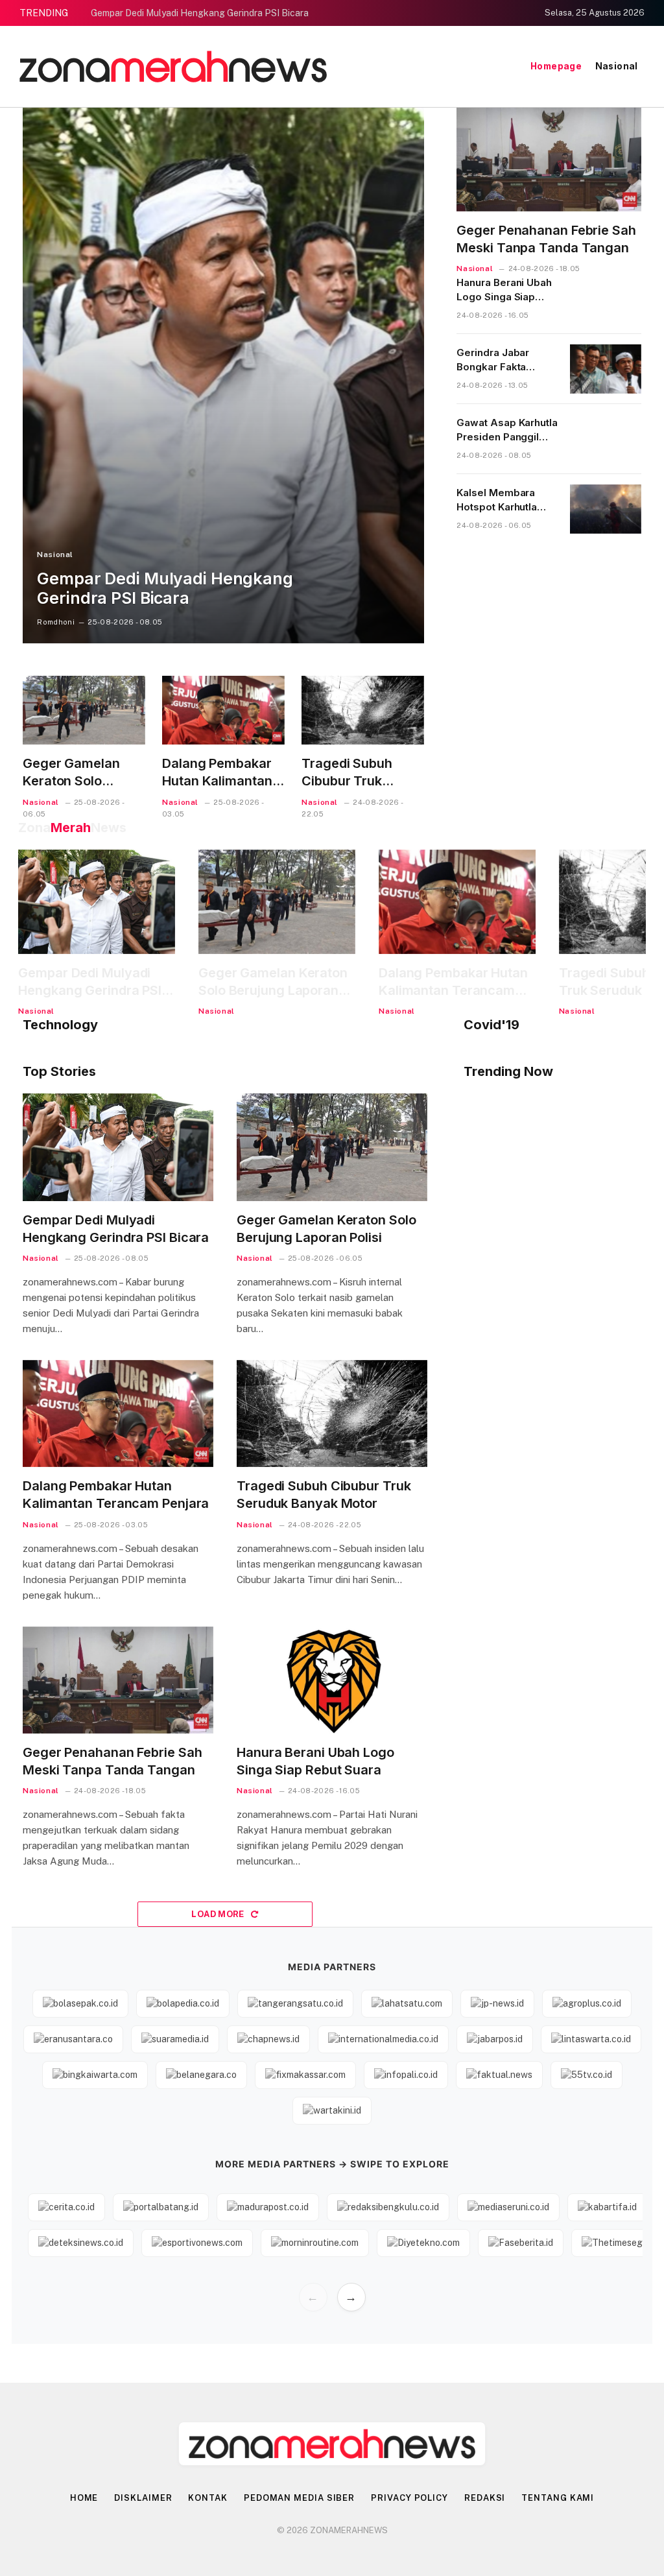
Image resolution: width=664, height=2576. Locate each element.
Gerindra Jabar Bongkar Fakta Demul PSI (493, 360)
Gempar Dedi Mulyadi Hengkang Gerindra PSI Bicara (200, 13)
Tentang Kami (558, 2498)
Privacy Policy (409, 2498)
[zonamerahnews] (173, 66)
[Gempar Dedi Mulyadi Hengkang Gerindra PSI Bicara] (223, 376)
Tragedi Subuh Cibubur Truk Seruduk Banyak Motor (352, 773)
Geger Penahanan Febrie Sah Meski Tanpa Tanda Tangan (546, 239)
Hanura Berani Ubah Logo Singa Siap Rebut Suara (504, 290)
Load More (219, 1914)
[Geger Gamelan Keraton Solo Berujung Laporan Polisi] (84, 710)
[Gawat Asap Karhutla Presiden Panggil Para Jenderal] (606, 439)
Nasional (617, 66)
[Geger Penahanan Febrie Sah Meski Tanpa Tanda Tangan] (549, 160)
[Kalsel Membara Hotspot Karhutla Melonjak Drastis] (606, 509)
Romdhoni (56, 622)
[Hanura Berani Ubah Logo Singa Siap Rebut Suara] (606, 299)
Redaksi (485, 2498)
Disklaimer (143, 2498)
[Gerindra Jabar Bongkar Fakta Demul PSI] (606, 369)
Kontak (207, 2498)
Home (84, 2498)
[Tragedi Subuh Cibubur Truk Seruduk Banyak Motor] (363, 710)
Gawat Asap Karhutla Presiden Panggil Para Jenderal (507, 430)
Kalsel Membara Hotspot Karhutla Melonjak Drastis (497, 500)
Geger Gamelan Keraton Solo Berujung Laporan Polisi (77, 773)
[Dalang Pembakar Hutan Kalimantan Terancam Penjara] (223, 710)
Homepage (556, 66)
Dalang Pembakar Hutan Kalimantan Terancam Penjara (219, 773)
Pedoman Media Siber (299, 2498)
